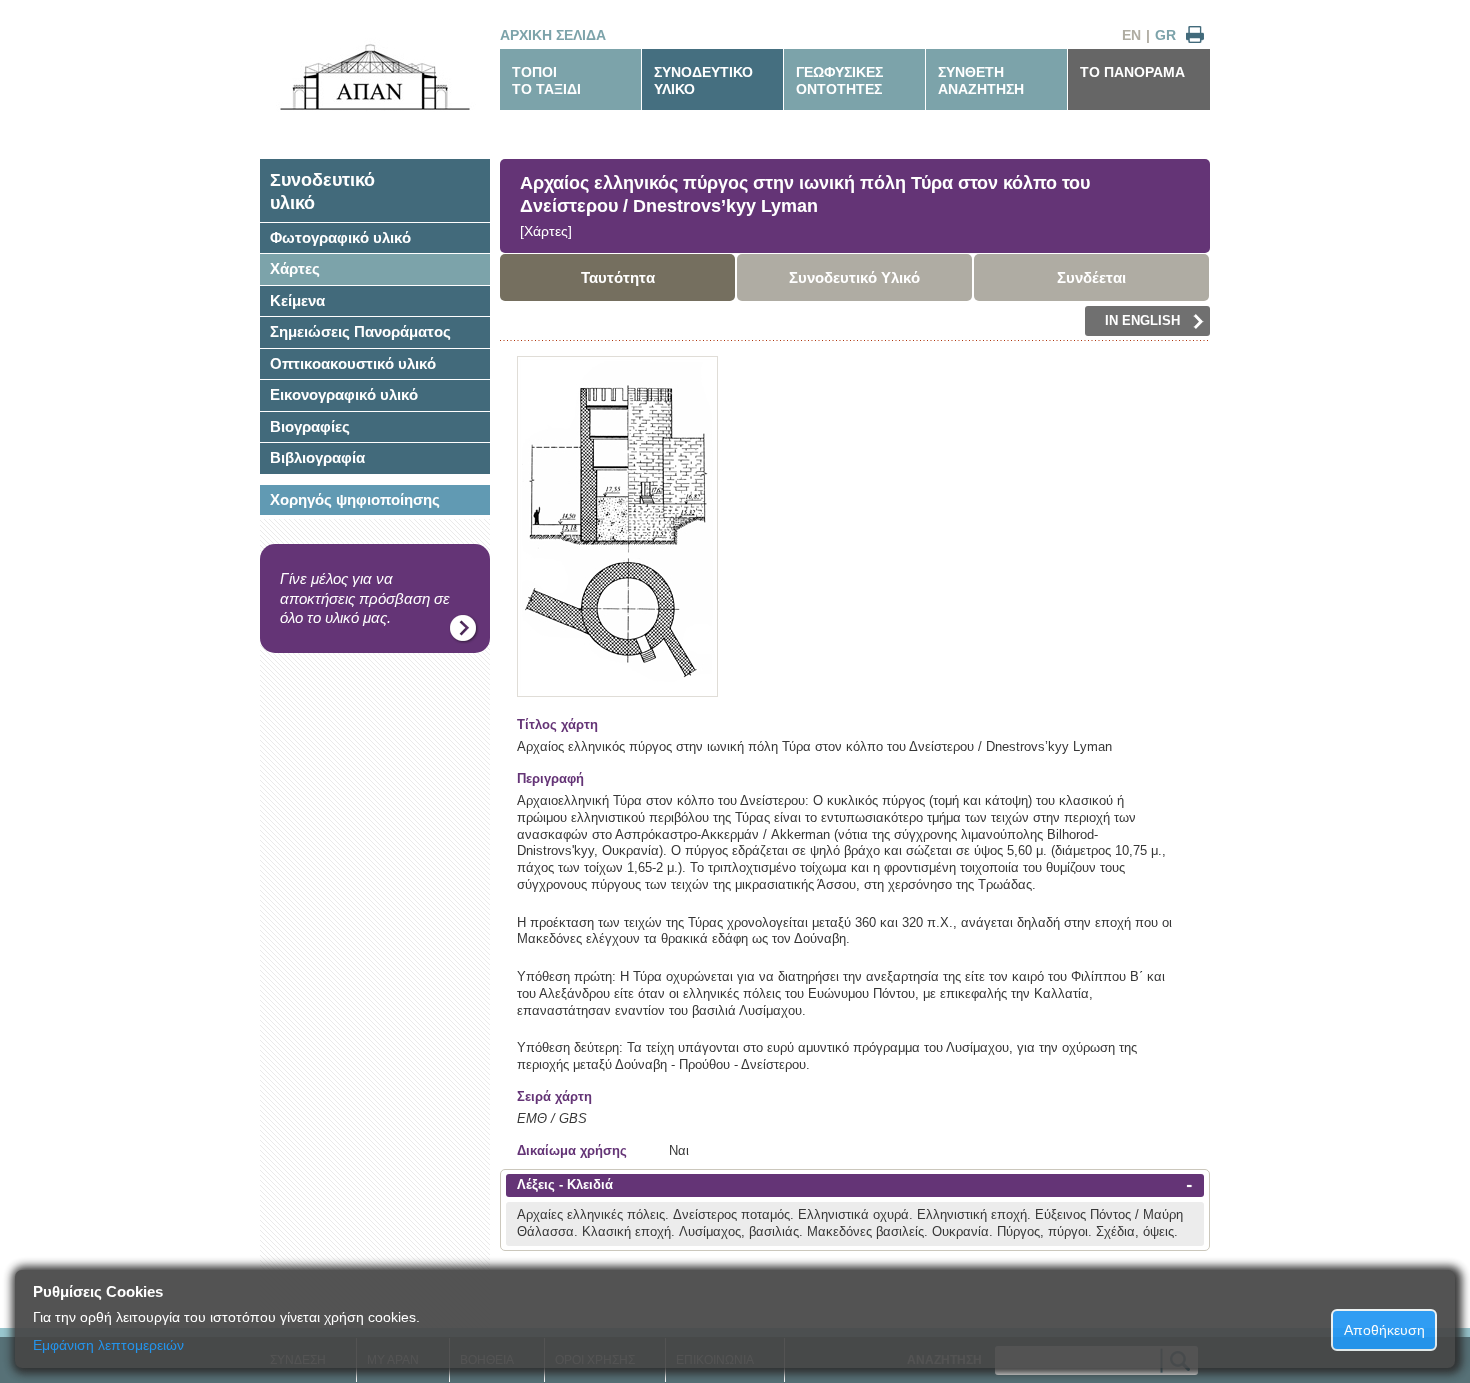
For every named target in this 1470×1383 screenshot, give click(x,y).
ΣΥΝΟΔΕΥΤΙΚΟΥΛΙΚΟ (703, 80)
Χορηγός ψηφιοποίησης (355, 499)
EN (1131, 35)
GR (1165, 35)
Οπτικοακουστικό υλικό (353, 363)
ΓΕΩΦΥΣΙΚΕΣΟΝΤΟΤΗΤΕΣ (839, 80)
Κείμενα (297, 300)
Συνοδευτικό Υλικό (854, 277)
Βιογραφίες (310, 426)
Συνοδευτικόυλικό (322, 191)
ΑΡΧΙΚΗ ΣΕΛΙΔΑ (553, 35)
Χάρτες (295, 268)
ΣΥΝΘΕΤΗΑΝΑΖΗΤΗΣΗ (981, 80)
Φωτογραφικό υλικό (340, 237)
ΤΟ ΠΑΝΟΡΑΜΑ (1132, 72)
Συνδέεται (1091, 277)
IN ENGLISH (1142, 320)
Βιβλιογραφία (317, 457)
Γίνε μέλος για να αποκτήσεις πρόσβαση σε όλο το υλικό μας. (365, 598)
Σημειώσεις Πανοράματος (360, 331)
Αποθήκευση (1384, 1330)
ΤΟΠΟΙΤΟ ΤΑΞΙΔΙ (546, 80)
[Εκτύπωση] (1195, 35)
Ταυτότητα (618, 277)
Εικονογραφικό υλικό (344, 394)
